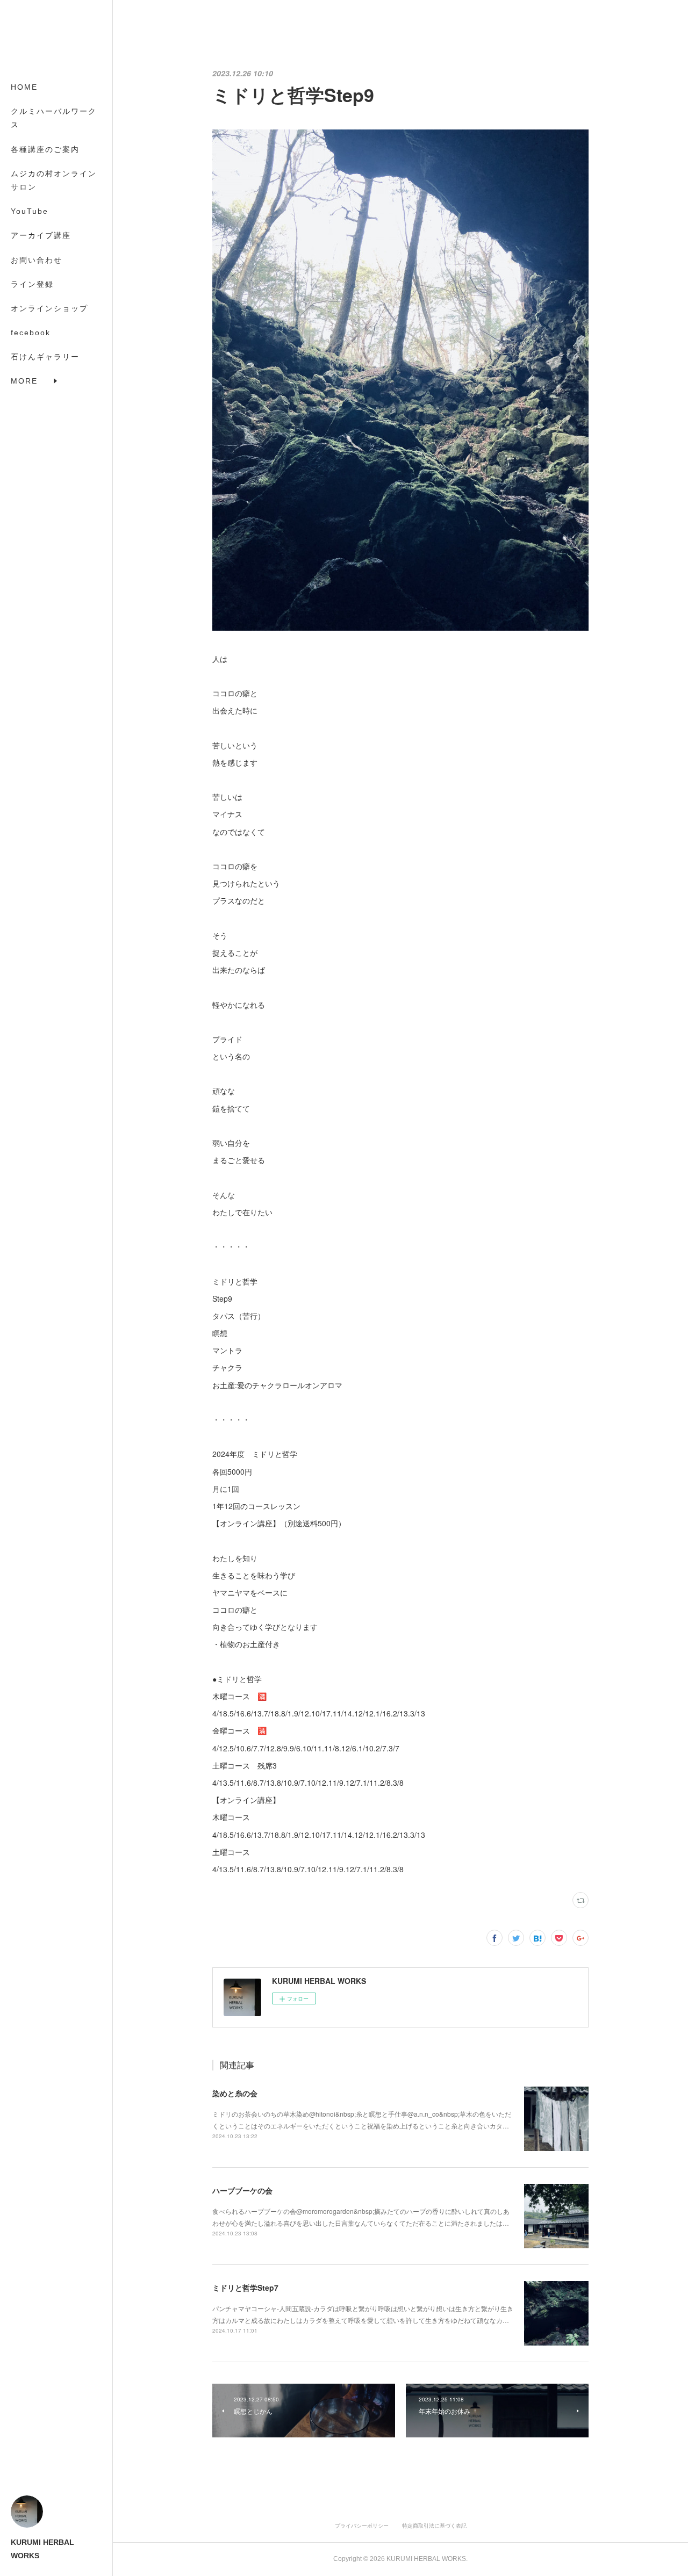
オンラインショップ (49, 308)
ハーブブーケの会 (242, 2190)
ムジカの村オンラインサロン (54, 180)
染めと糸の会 (235, 2093)
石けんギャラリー (45, 357)
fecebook (31, 333)
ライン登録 (32, 284)
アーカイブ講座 (41, 235)
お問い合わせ (37, 260)
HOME (24, 87)
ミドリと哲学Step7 (245, 2288)
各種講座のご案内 (45, 149)
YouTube (30, 211)
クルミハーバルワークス (54, 118)
